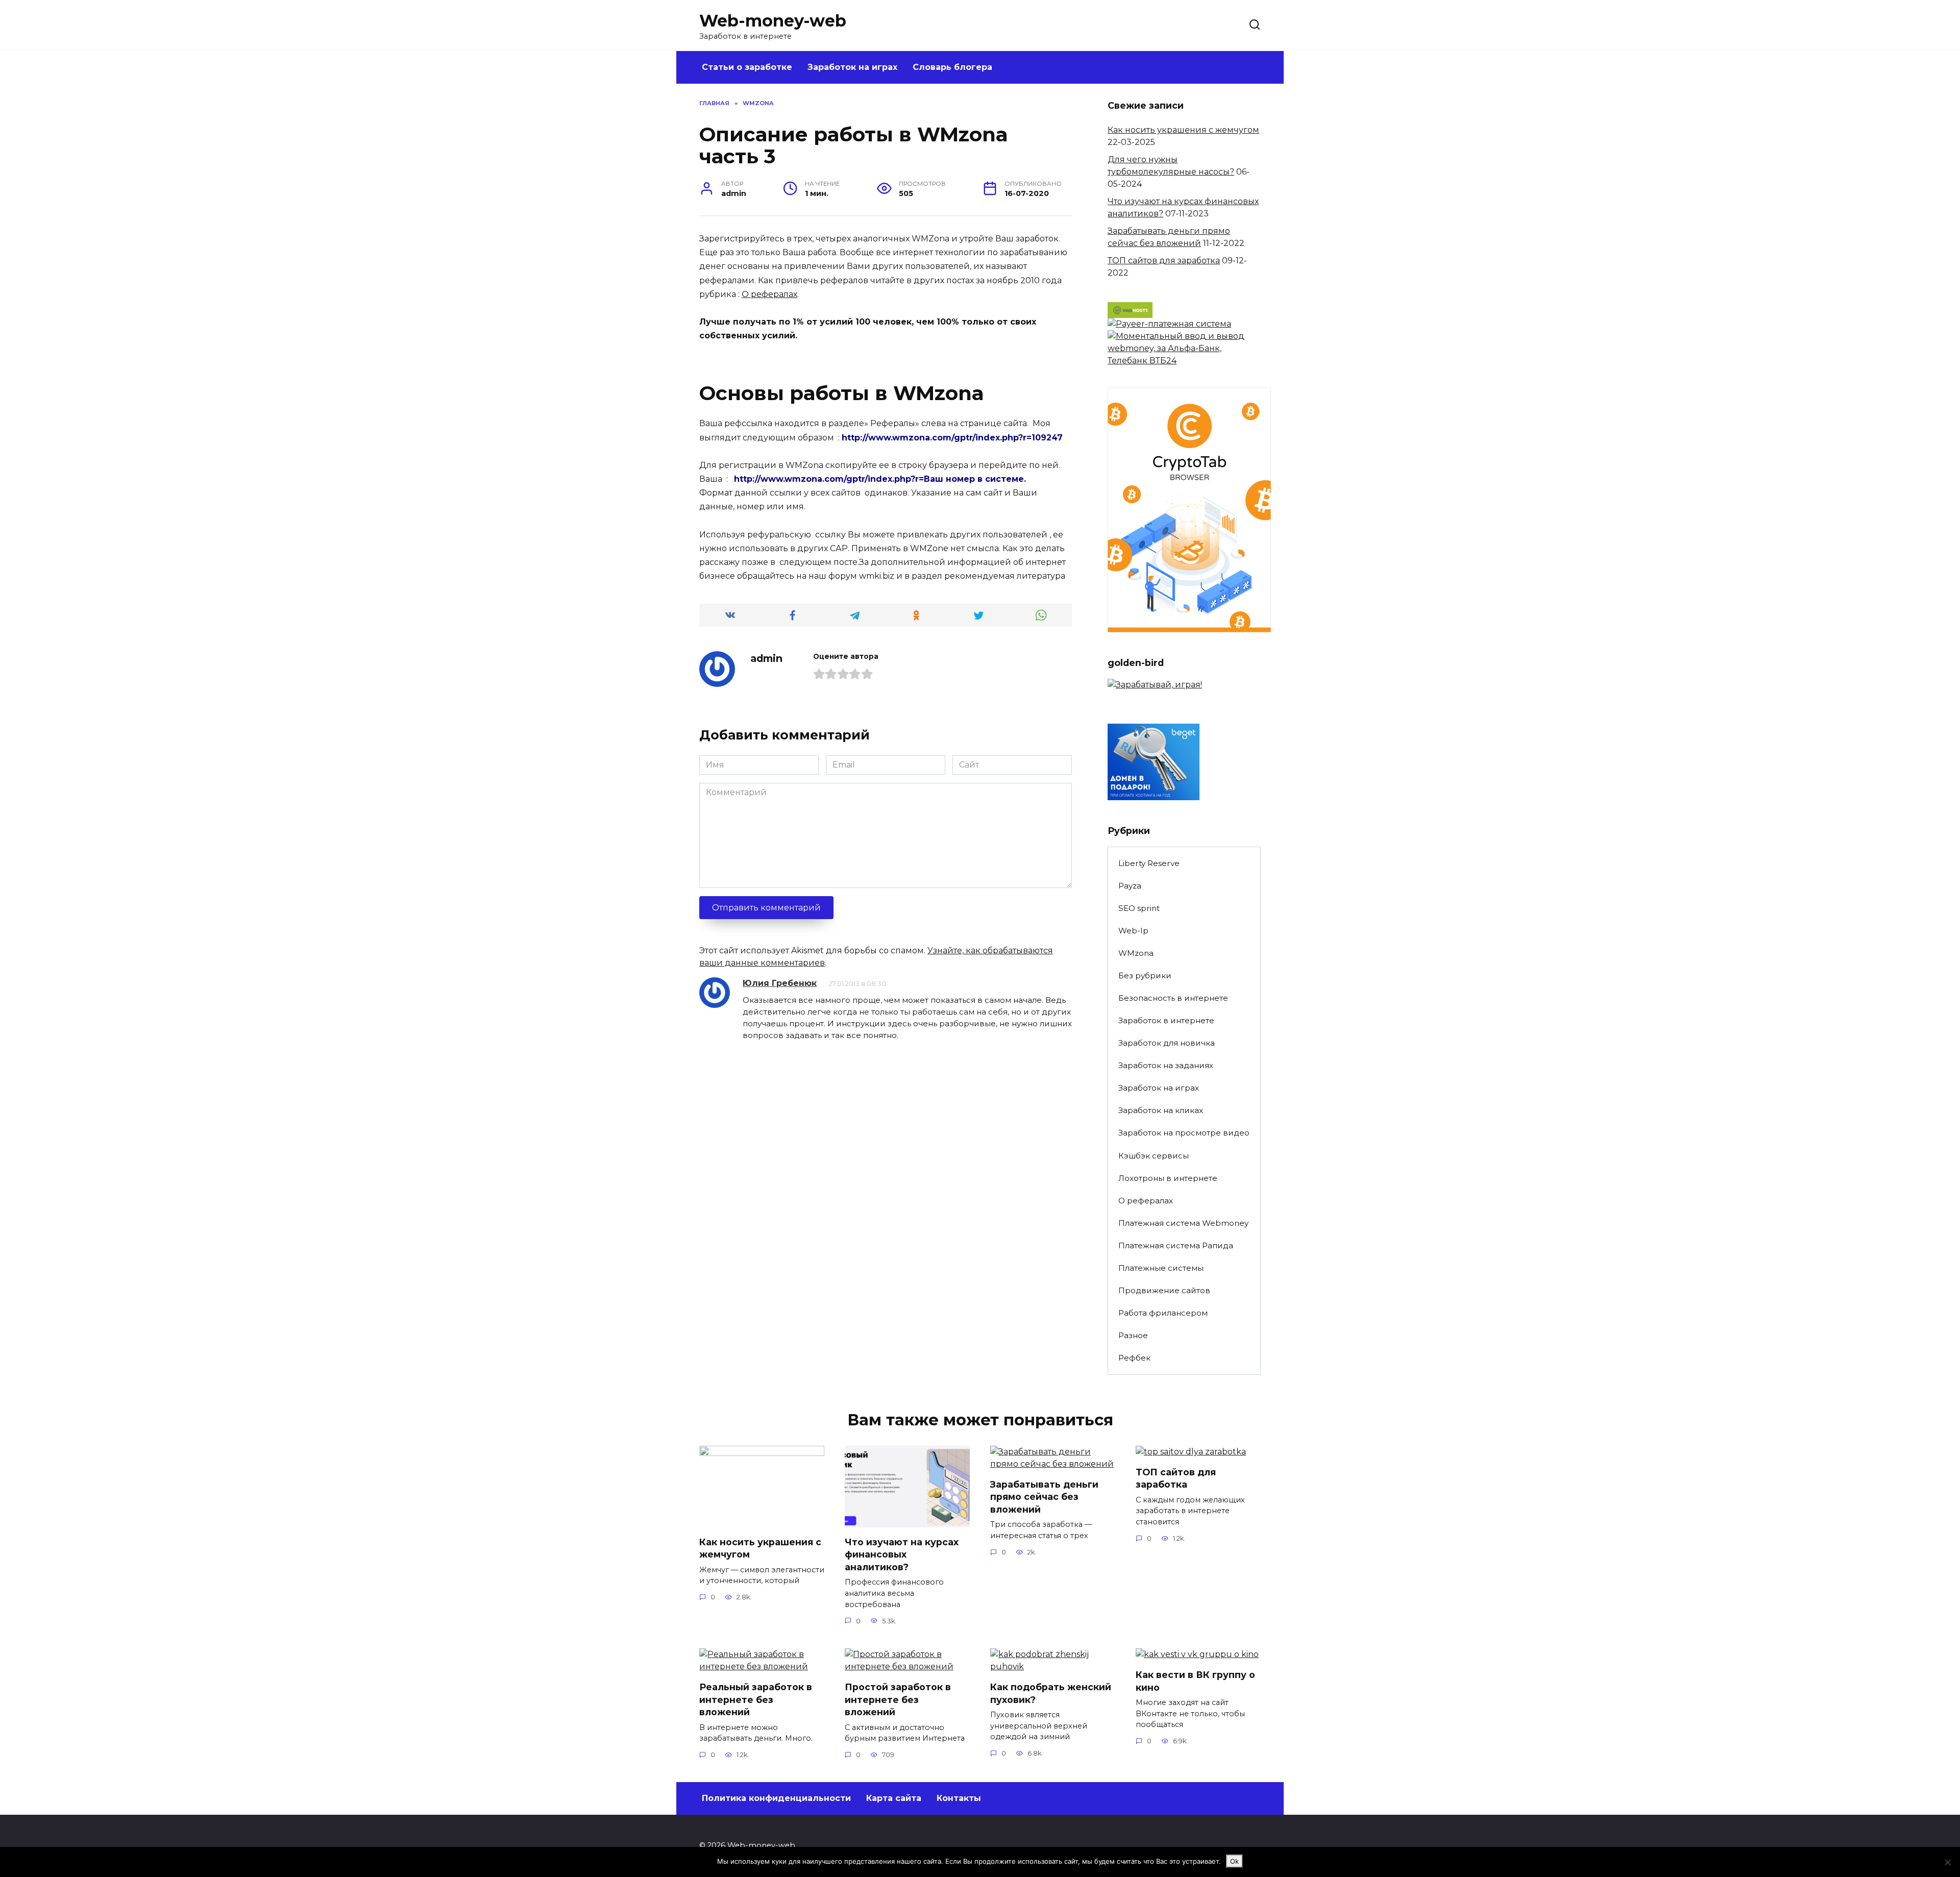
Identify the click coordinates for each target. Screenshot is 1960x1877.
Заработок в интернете (1166, 1020)
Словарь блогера (952, 67)
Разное (1133, 1335)
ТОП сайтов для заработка (1164, 261)
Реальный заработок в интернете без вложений (756, 1699)
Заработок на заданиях (1166, 1065)
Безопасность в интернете (1173, 998)
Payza (1130, 886)
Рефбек (1134, 1358)
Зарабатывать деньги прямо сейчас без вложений (1044, 1497)
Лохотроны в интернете (1168, 1178)
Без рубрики (1145, 975)
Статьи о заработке (747, 67)
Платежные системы (1161, 1268)
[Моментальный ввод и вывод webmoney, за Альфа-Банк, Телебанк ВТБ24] (1184, 361)
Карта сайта (894, 1798)
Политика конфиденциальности (776, 1798)
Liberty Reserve (1149, 863)
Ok (1234, 1861)
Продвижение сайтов (1164, 1290)
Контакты (959, 1798)
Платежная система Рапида (1176, 1245)
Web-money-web (773, 21)
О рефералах (769, 294)
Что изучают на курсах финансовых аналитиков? (902, 1554)
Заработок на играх (852, 67)
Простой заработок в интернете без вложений (898, 1699)
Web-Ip (1133, 931)
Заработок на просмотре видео (1184, 1133)
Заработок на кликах (1161, 1110)
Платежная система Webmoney (1183, 1223)
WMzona (1136, 953)
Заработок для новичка (1167, 1043)
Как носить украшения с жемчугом (1183, 130)
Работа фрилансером (1163, 1313)
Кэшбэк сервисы (1154, 1156)
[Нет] (1947, 1862)
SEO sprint (1139, 908)
